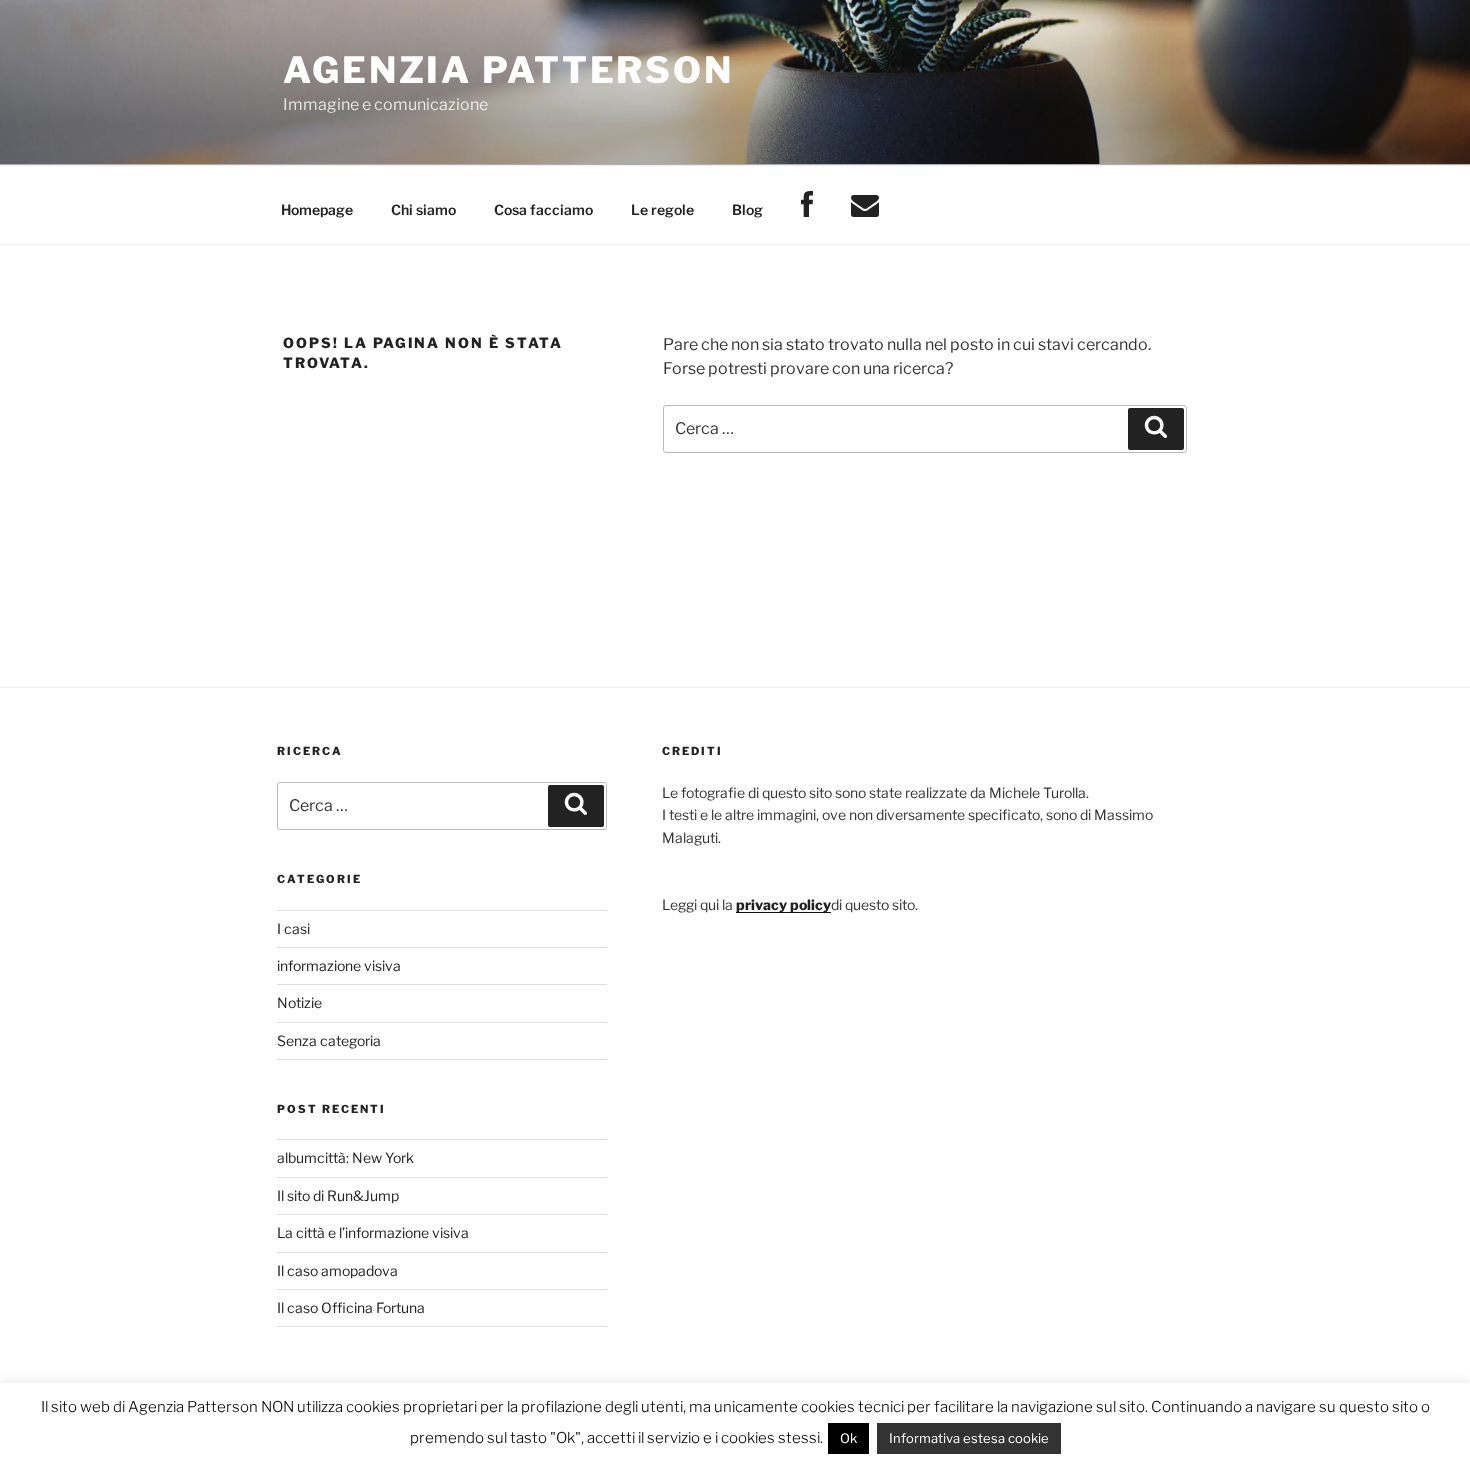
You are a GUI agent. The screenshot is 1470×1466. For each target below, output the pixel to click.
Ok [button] (848, 1438)
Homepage (317, 209)
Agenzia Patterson (508, 70)
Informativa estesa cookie (969, 1438)
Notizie (299, 1002)
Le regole (662, 209)
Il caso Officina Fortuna (351, 1307)
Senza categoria (329, 1040)
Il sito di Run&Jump (338, 1195)
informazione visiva (339, 965)
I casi (293, 928)
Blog (747, 209)
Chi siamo (423, 209)
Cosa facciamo (543, 209)
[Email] (864, 205)
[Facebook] (806, 205)
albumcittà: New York (345, 1157)
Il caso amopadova (337, 1270)
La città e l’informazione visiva (373, 1232)
